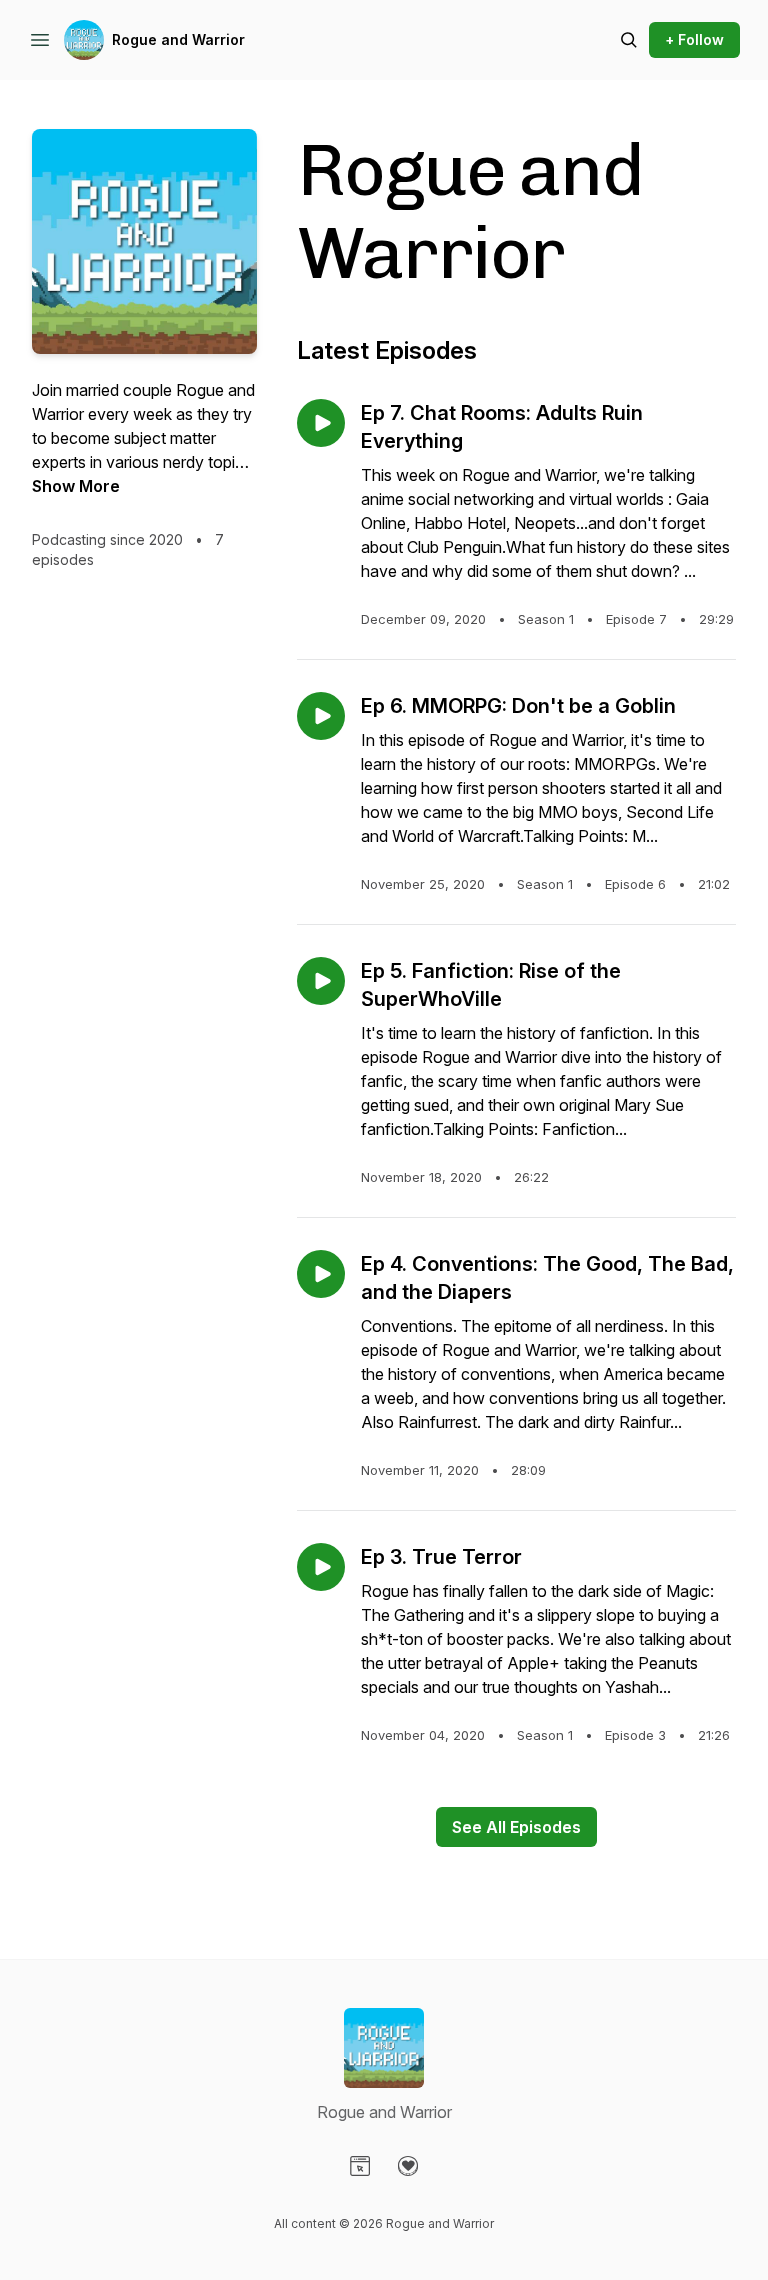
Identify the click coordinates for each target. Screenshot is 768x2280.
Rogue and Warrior (178, 39)
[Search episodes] (629, 40)
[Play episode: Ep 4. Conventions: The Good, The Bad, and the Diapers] (321, 1274)
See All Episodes (516, 1827)
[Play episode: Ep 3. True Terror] (321, 1567)
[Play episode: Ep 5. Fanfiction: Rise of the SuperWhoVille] (321, 981)
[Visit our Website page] (360, 2166)
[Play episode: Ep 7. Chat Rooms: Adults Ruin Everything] (321, 423)
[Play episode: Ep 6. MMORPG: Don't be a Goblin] (321, 716)
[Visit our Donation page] (408, 2166)
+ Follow (694, 39)
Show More (76, 486)
